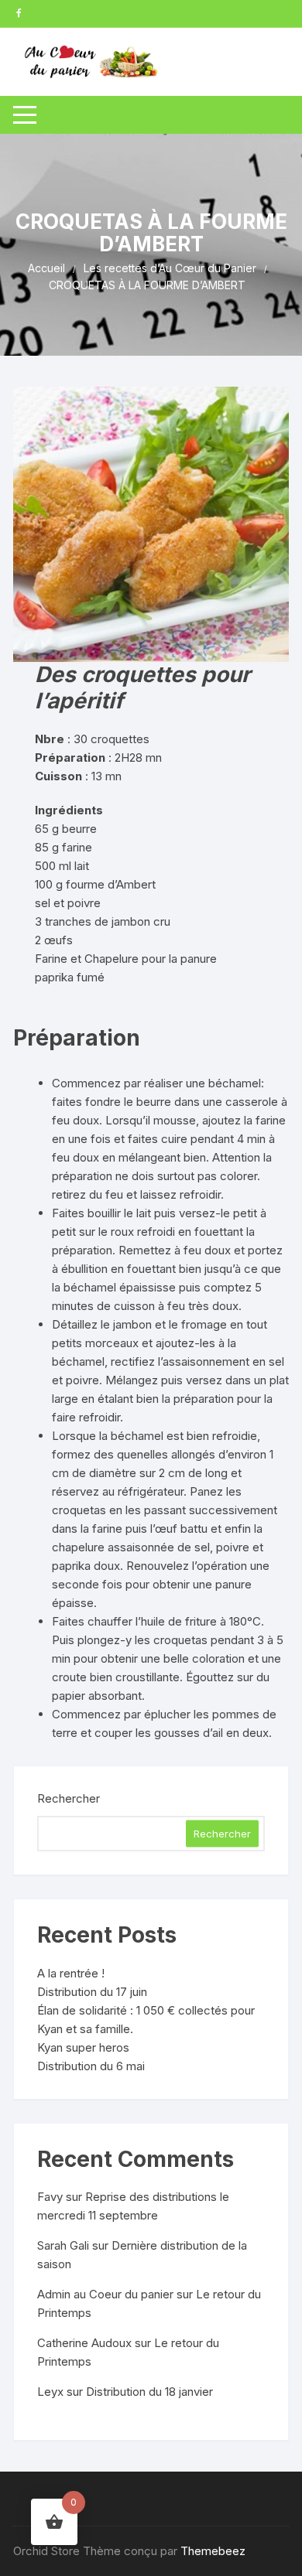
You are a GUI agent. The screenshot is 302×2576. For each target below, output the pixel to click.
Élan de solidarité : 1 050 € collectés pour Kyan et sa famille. (146, 2020)
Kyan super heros (83, 2047)
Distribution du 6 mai (91, 2066)
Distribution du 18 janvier (149, 2392)
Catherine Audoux (84, 2343)
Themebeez (213, 2551)
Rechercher (69, 1798)
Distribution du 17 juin (92, 1992)
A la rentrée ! (71, 1973)
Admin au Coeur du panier (105, 2294)
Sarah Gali (63, 2245)
